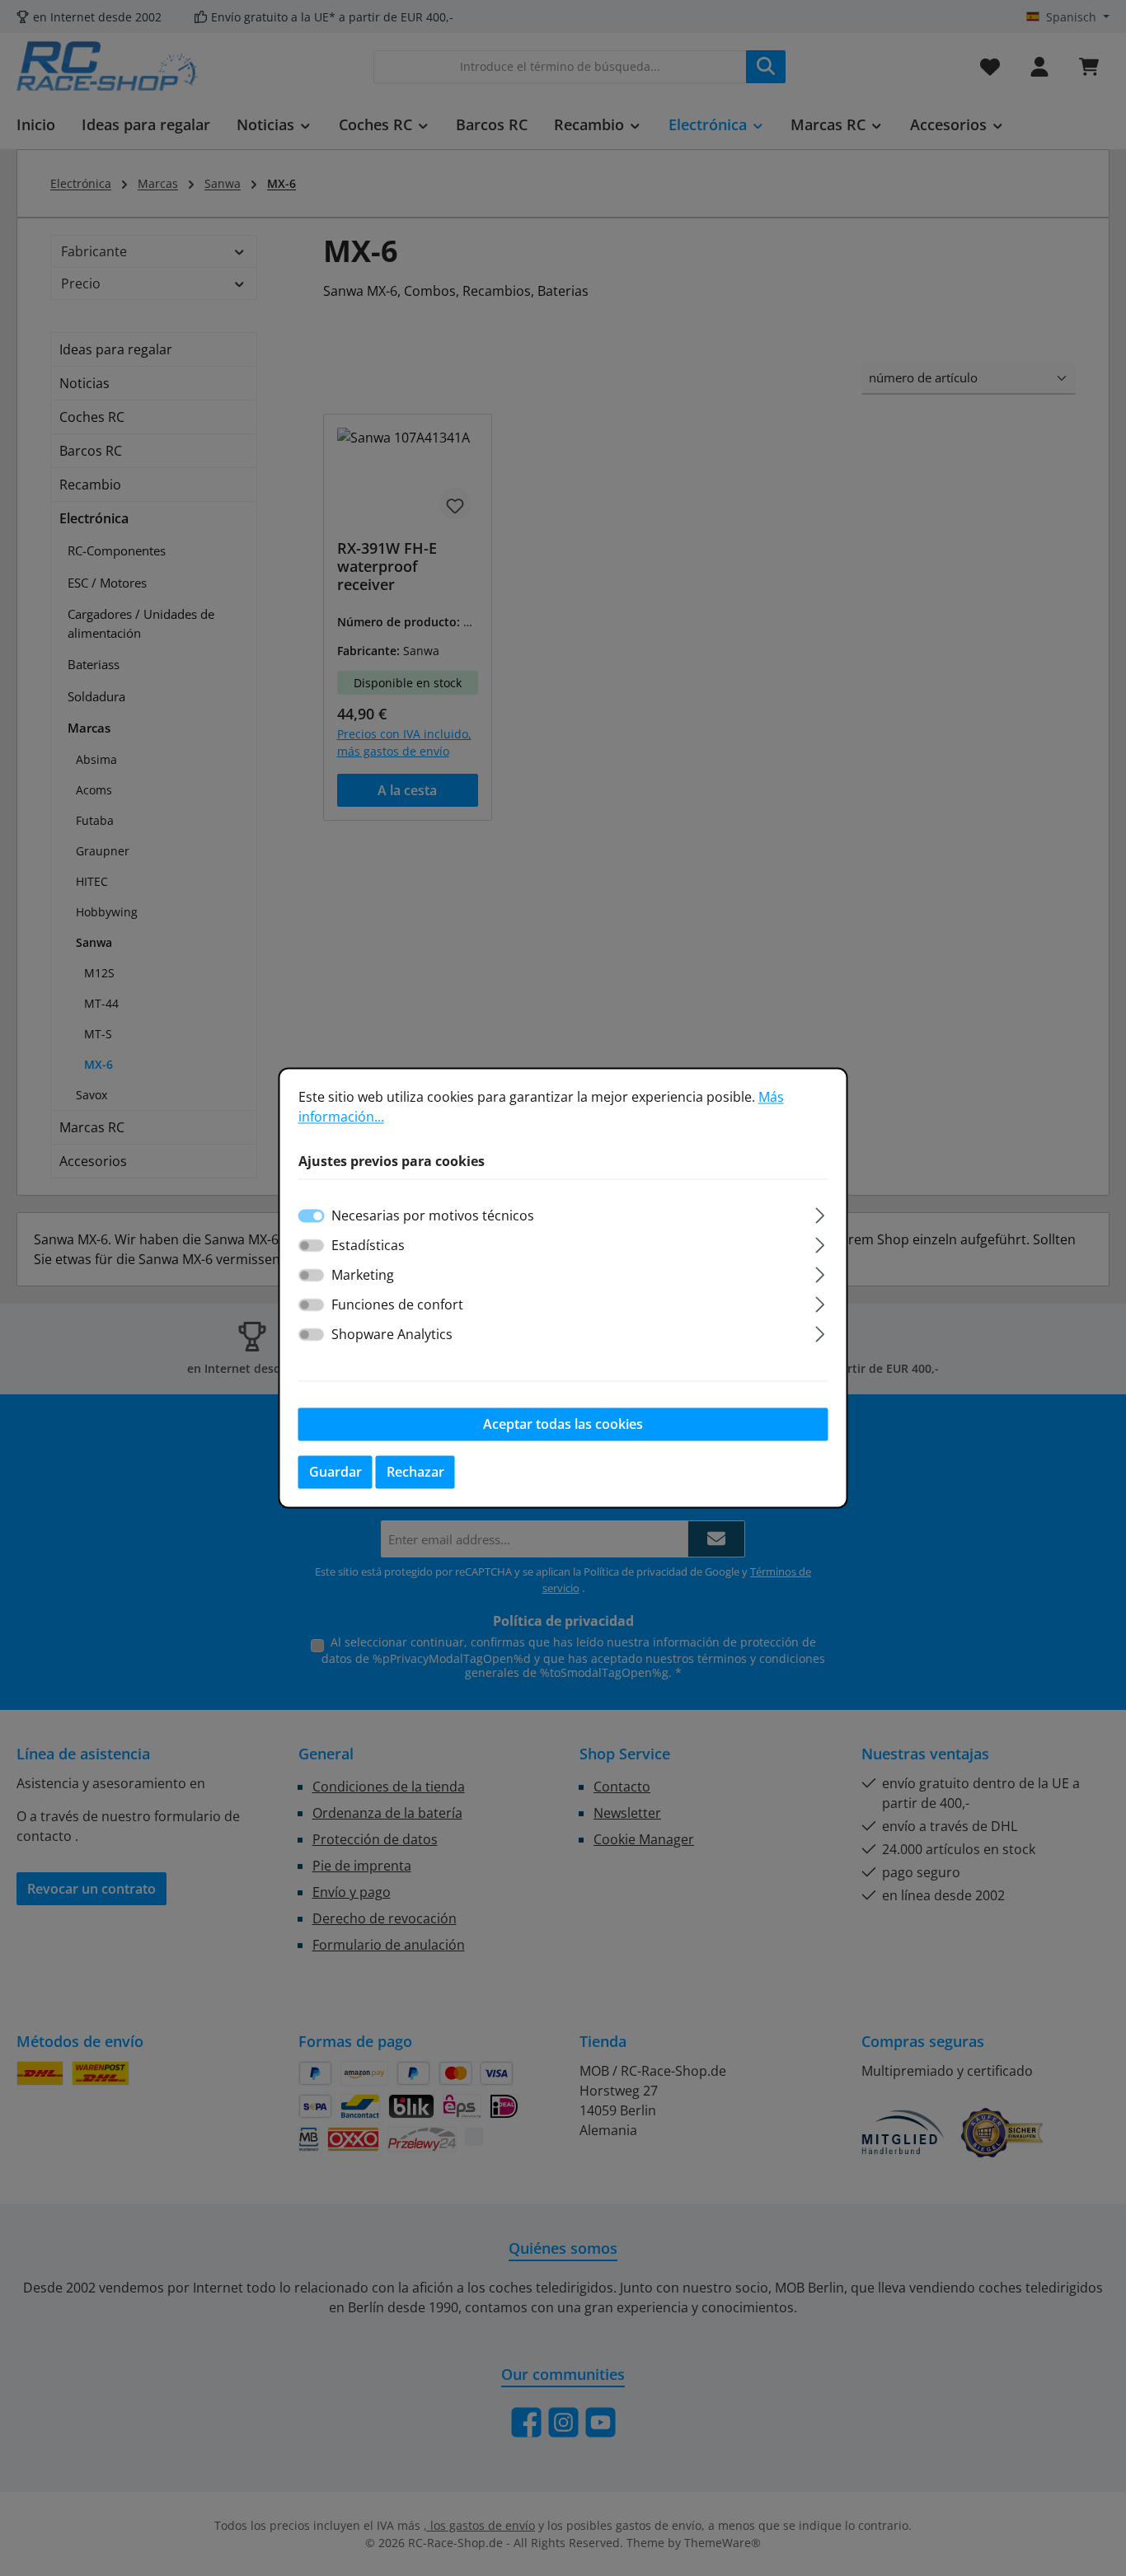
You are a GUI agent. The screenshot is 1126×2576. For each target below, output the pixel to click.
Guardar (335, 1473)
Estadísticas (368, 1246)
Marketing (363, 1276)
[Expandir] (820, 1213)
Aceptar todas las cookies (563, 1425)
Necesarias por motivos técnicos (433, 1216)
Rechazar (415, 1473)
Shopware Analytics (392, 1335)
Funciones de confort (397, 1305)
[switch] (312, 1246)
